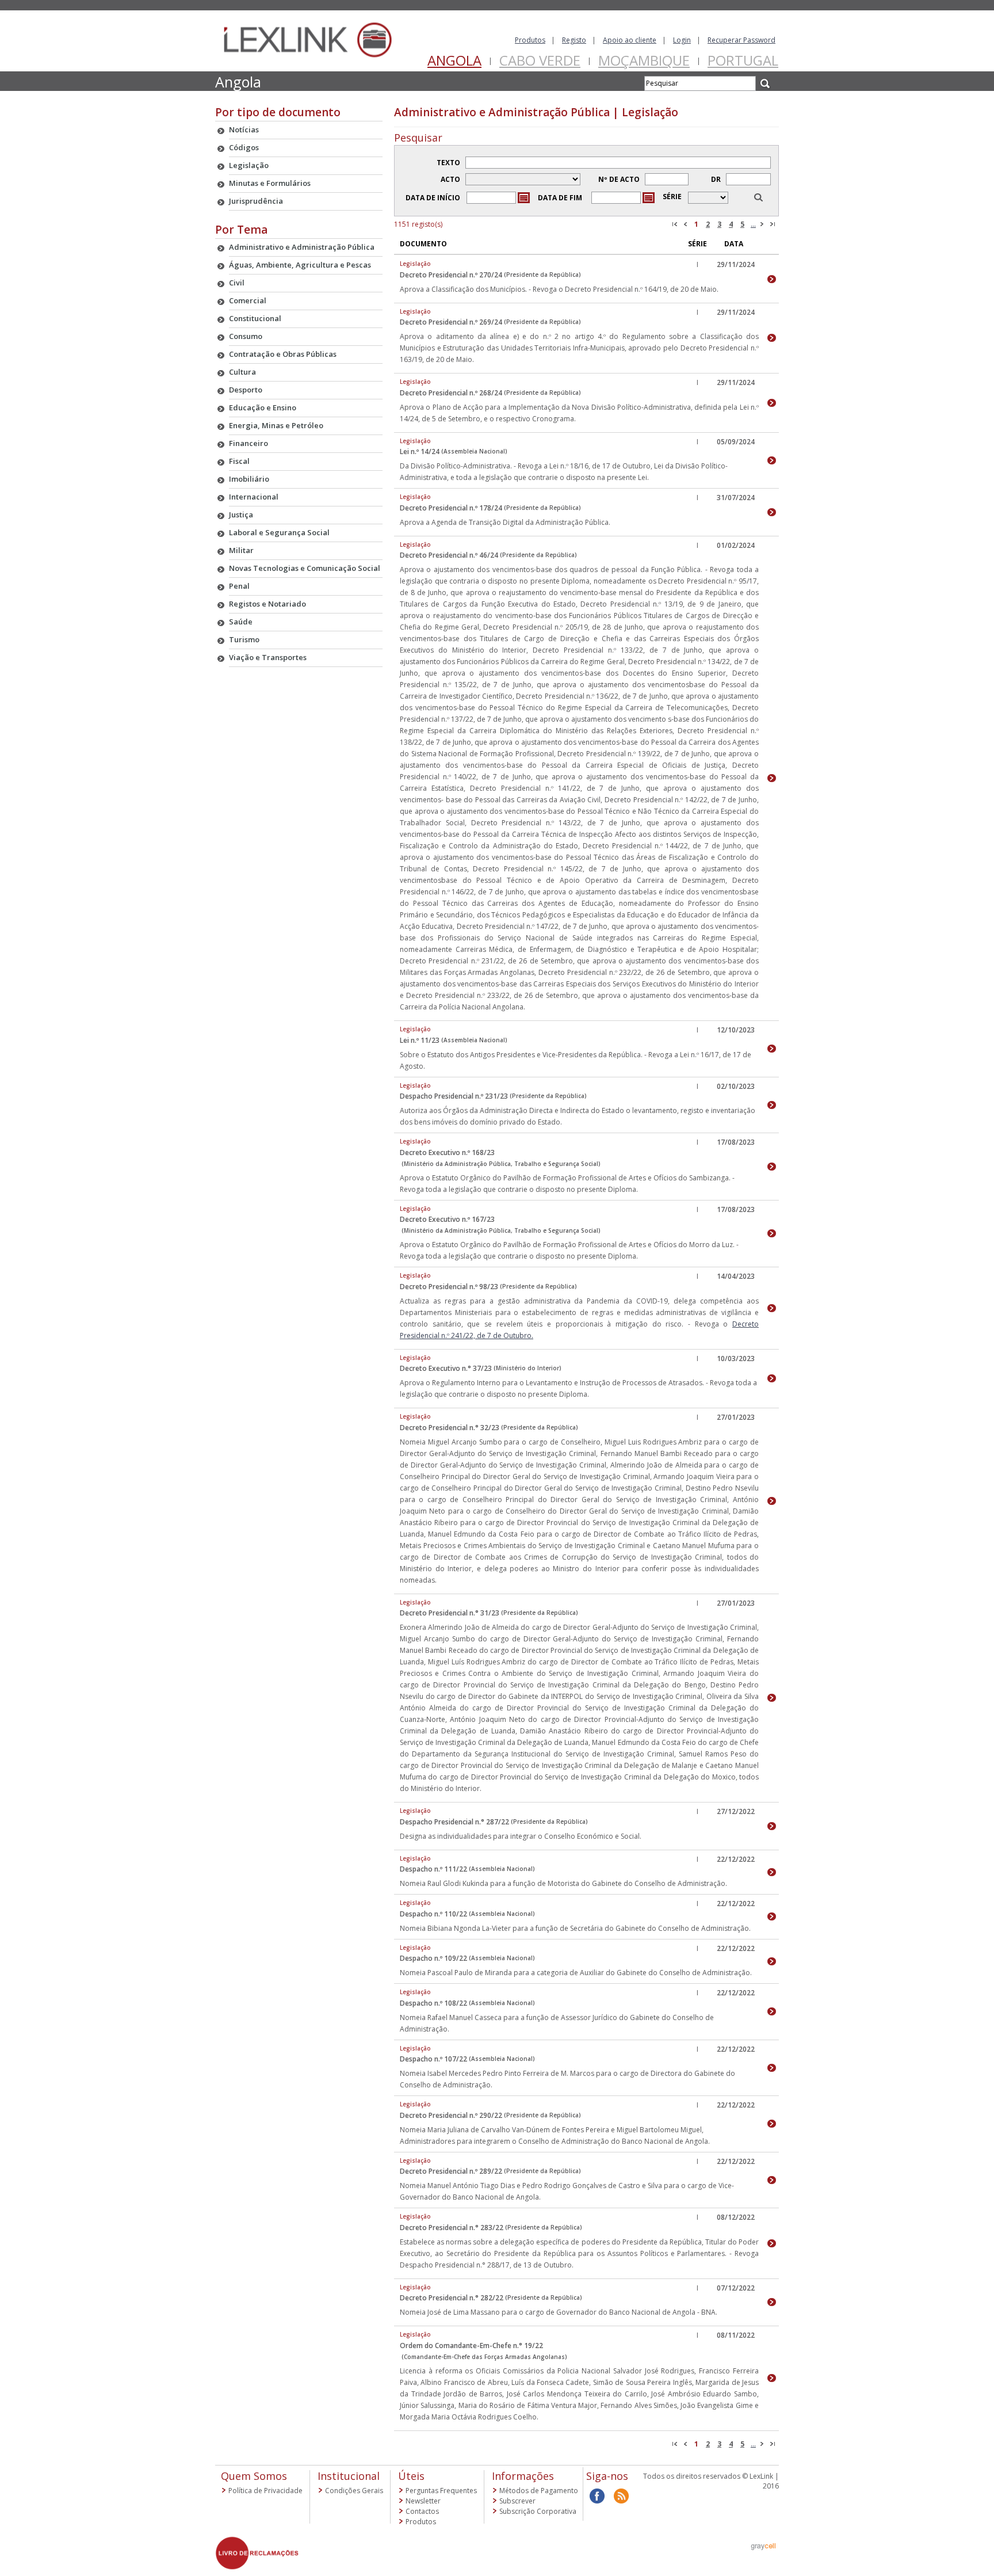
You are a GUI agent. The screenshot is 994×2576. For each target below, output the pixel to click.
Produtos (530, 40)
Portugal (743, 60)
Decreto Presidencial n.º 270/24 (451, 275)
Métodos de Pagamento (539, 2491)
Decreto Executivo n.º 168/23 (447, 1152)
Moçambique (644, 60)
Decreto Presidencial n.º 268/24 (451, 393)
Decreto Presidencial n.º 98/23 (449, 1287)
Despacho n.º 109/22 (433, 1958)
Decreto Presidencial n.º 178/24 (451, 508)
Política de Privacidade (265, 2491)
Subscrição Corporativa (538, 2511)
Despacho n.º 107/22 (433, 2059)
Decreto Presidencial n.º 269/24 (451, 322)
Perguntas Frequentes (441, 2491)
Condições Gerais (354, 2491)
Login (682, 40)
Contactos (422, 2511)
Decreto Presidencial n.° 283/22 (452, 2228)
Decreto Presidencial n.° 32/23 (450, 1428)
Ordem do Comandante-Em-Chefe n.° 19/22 (471, 2346)
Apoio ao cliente (630, 40)
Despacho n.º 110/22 (433, 1914)
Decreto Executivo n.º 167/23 (447, 1219)
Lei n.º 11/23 (420, 1040)
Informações (523, 2476)
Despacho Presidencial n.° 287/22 (454, 1822)
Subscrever (517, 2501)
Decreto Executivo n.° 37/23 (446, 1368)
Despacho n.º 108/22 (433, 2003)
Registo (574, 40)
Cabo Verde (540, 60)
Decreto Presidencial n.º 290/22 (451, 2115)
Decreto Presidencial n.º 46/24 (449, 555)
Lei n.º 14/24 (420, 451)
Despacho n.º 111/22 (433, 1869)
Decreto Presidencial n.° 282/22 (452, 2298)
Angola (454, 60)
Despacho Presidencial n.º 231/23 (454, 1096)
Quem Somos (254, 2476)
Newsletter (423, 2501)
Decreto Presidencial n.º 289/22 (451, 2171)
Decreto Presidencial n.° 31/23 (450, 1613)
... (753, 224)
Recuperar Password (741, 40)
